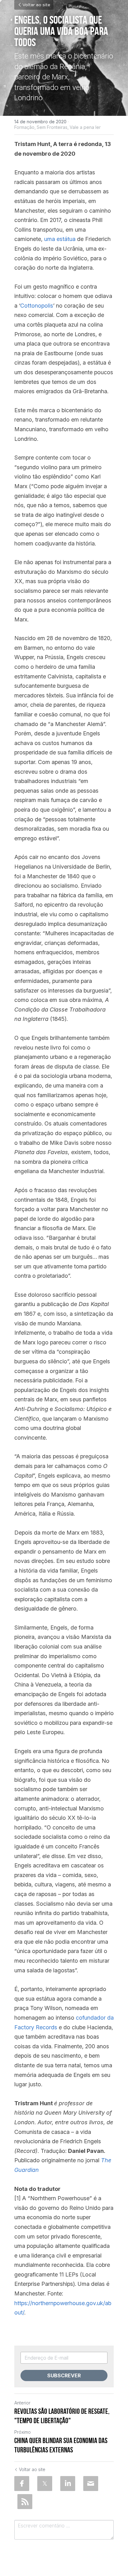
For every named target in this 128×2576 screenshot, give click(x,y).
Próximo (23, 2432)
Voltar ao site (36, 5)
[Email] (91, 2484)
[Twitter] (45, 2484)
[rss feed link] (25, 2502)
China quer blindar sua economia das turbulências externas (61, 2445)
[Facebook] (22, 2484)
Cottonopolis (37, 306)
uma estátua (60, 239)
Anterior (22, 2403)
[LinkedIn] (68, 2484)
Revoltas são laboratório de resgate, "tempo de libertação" (62, 2416)
